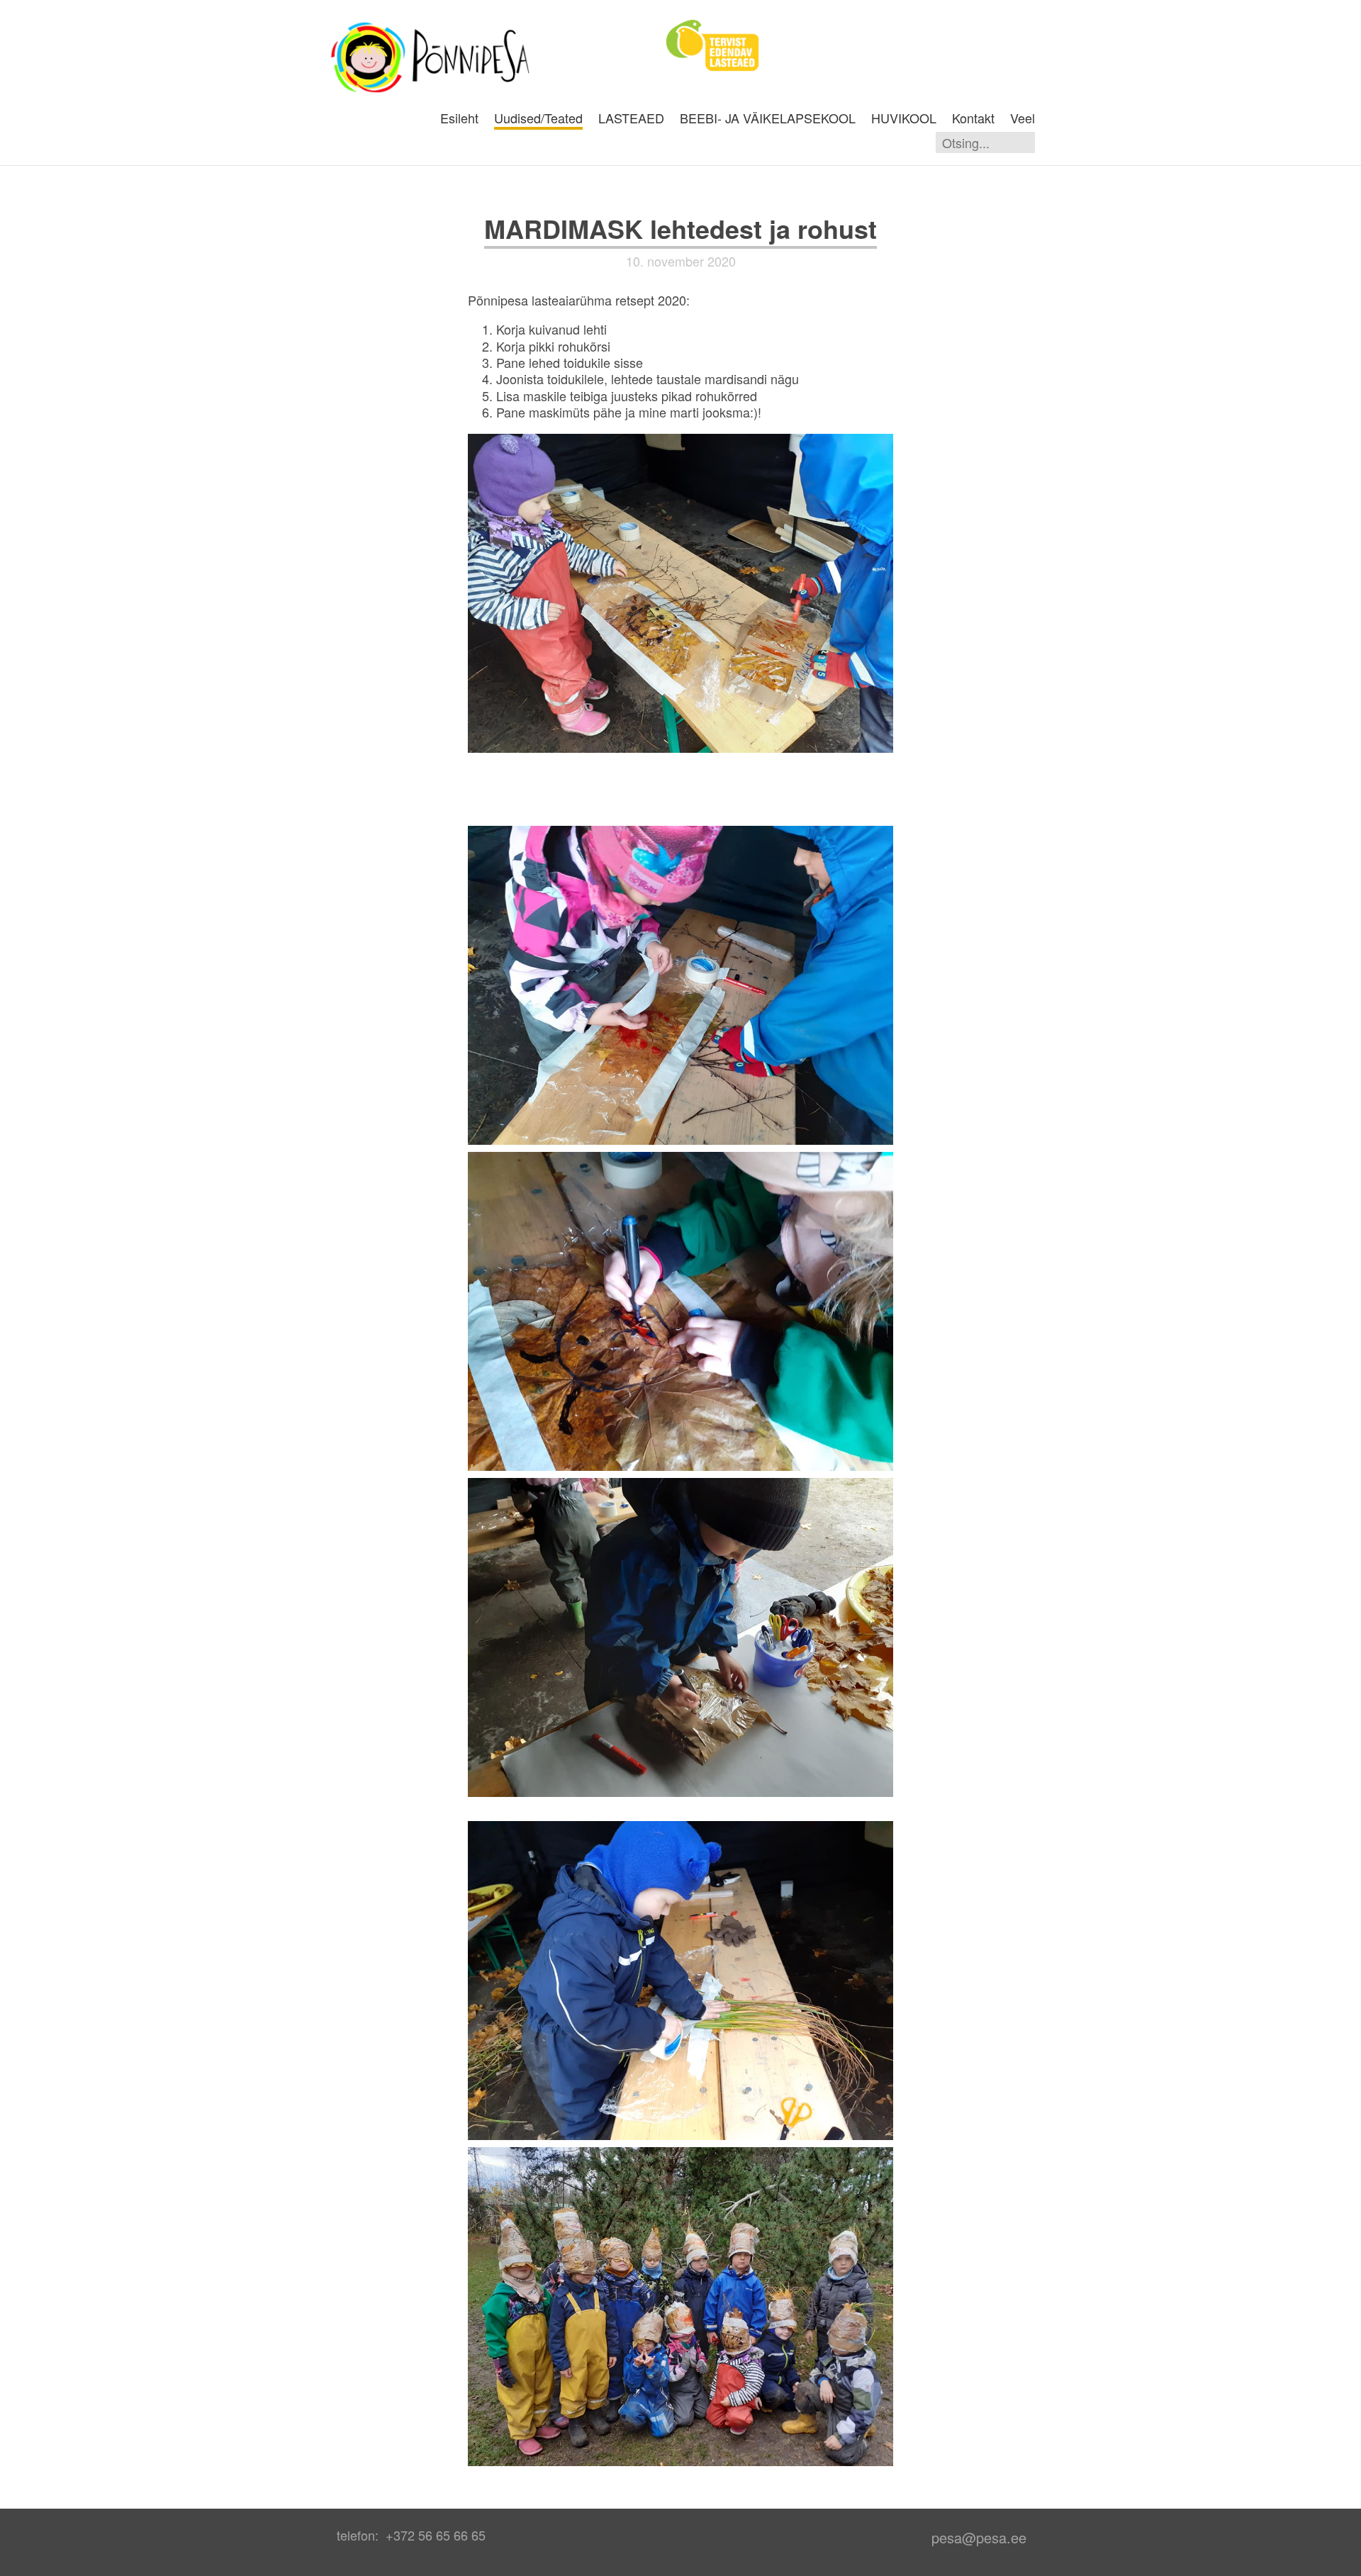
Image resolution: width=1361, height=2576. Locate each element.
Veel (1023, 118)
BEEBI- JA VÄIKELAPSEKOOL (768, 118)
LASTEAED (631, 118)
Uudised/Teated (538, 118)
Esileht (459, 118)
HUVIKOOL (904, 118)
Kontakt (973, 118)
